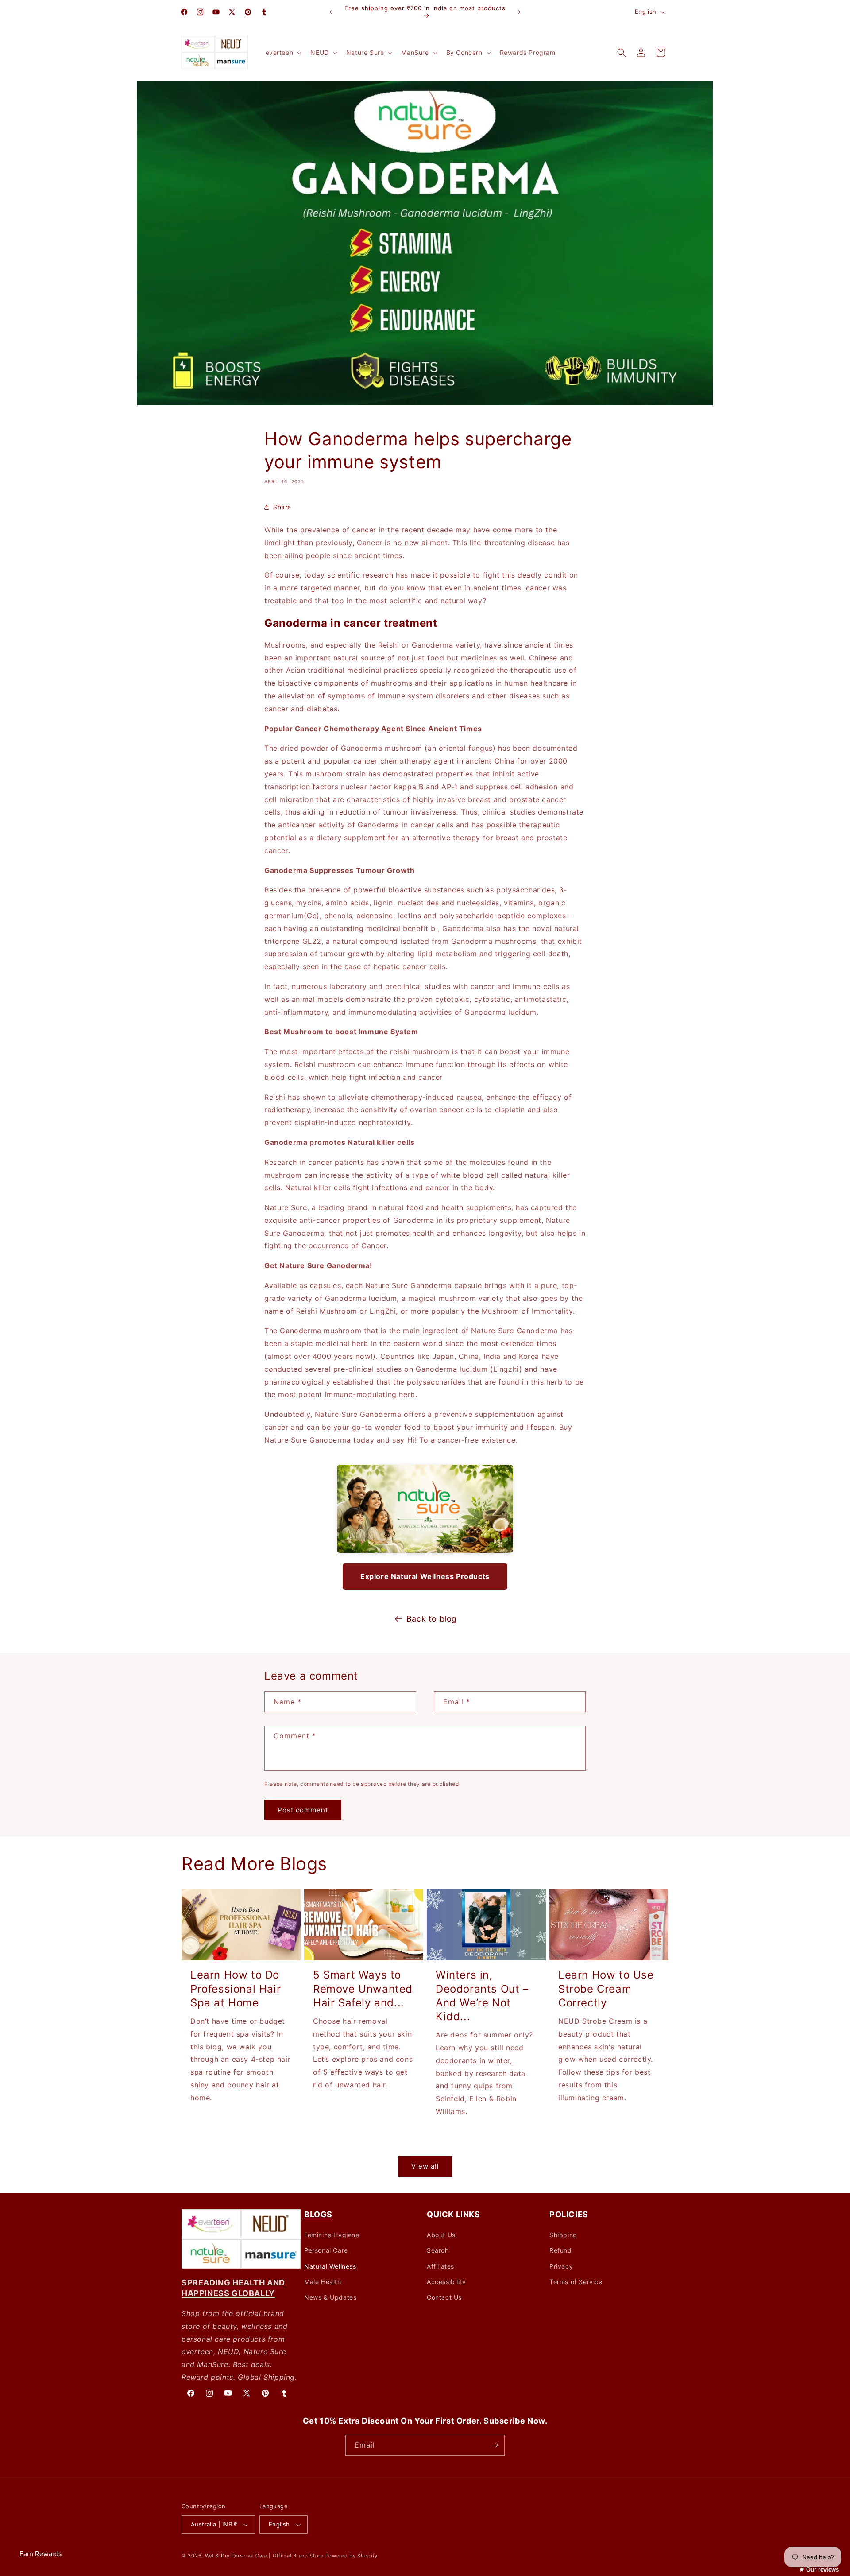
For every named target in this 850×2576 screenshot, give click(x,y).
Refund (561, 2250)
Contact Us (444, 2297)
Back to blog (432, 1619)
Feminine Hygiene (332, 2235)
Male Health (323, 2282)
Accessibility (446, 2282)
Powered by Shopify (352, 2556)
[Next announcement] (519, 12)
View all (425, 2167)
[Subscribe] (495, 2445)
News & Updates (330, 2297)
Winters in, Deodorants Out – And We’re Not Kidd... (482, 1996)
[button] (283, 53)
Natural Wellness (330, 2266)
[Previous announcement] (331, 12)
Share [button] (282, 507)
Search (438, 2250)
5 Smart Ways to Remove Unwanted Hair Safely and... (363, 1988)
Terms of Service (576, 2282)
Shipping (563, 2235)
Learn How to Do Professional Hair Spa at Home (236, 1988)
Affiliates (440, 2266)
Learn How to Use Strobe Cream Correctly (606, 1988)
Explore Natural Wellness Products (425, 1576)
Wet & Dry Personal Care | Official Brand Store (264, 2556)
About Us (441, 2235)
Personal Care (326, 2250)
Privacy (561, 2266)
